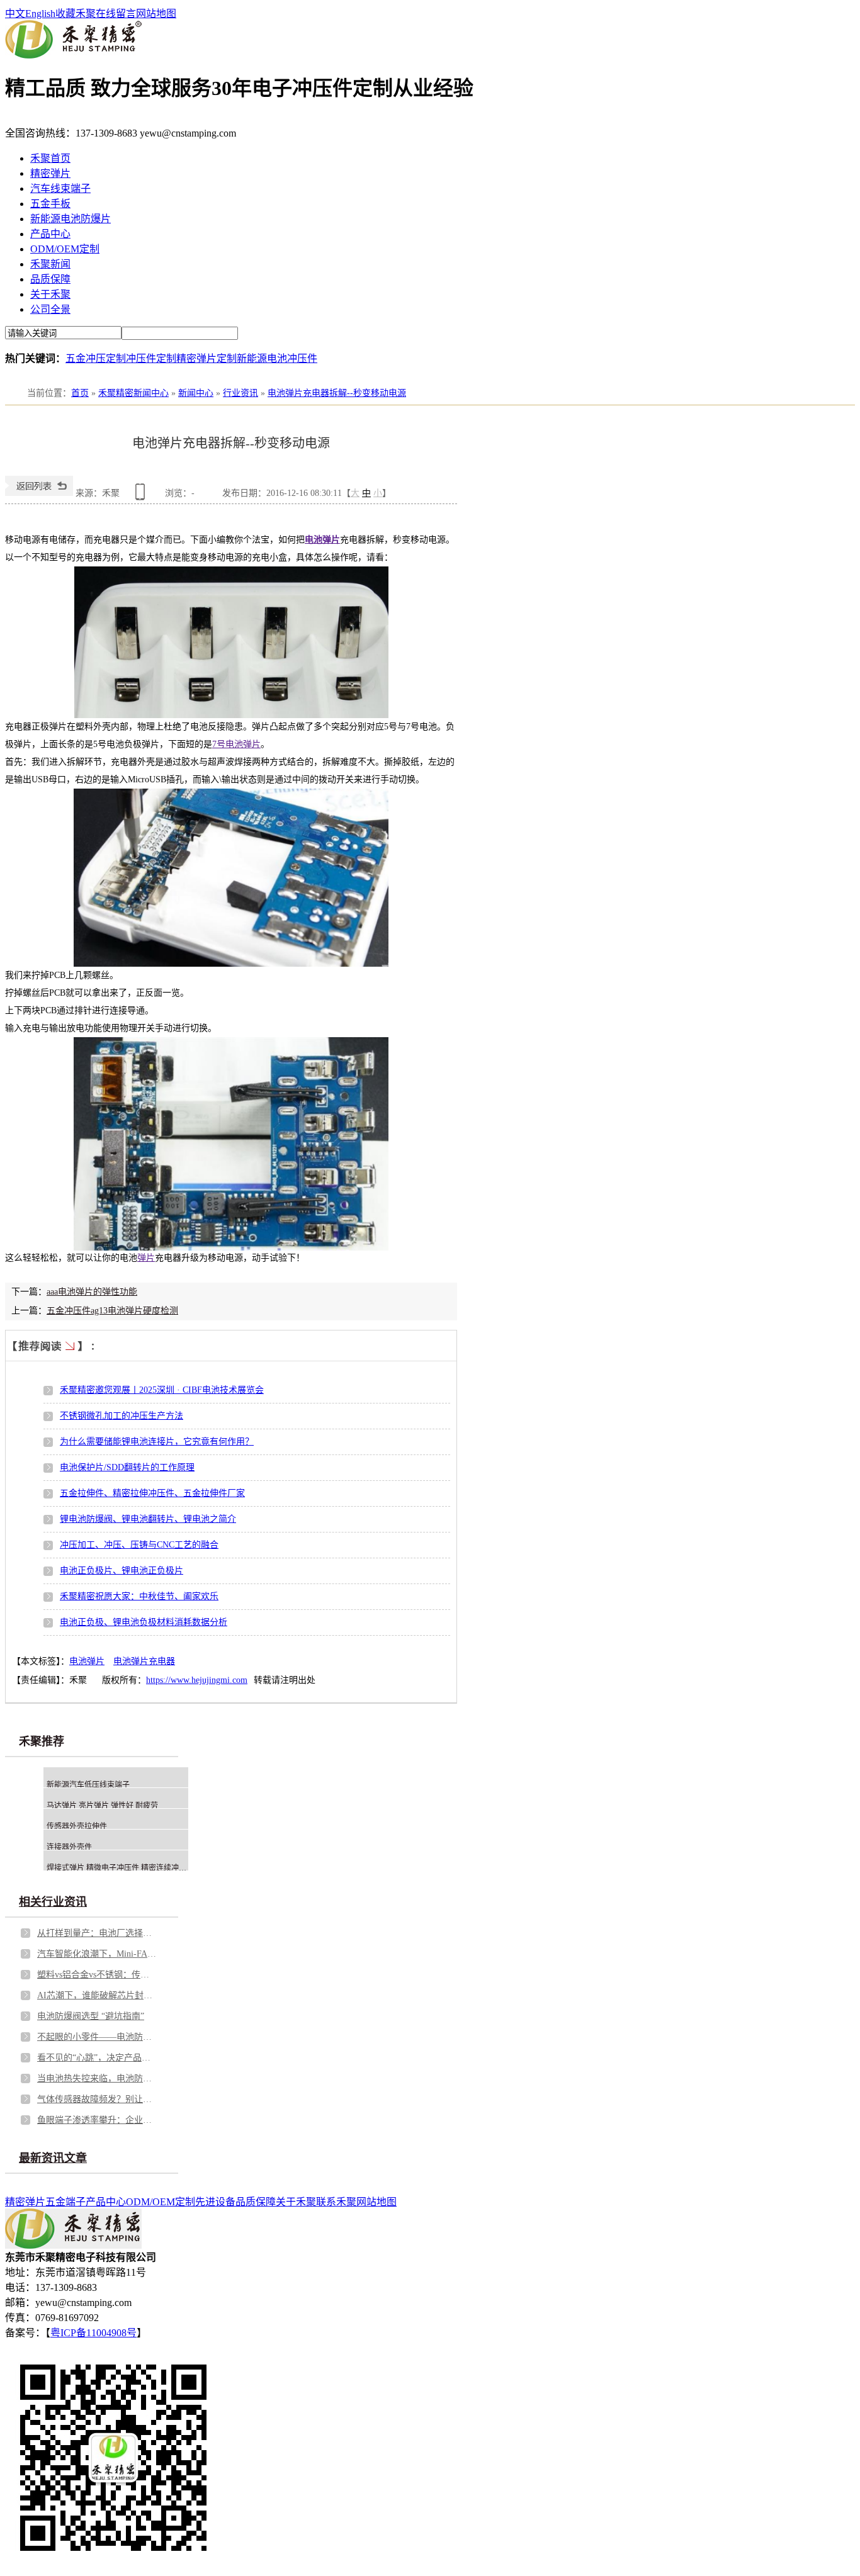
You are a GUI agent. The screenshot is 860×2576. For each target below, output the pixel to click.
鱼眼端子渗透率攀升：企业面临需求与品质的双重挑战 (97, 2120)
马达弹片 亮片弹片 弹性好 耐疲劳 (102, 1806)
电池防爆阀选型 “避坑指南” (91, 2016)
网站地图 (156, 14)
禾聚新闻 (50, 264)
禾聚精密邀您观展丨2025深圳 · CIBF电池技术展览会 (162, 1390)
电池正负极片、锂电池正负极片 (122, 1571)
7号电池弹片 (236, 744)
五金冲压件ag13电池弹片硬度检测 (112, 1311)
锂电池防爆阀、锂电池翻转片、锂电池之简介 (148, 1519)
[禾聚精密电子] (73, 55)
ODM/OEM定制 (65, 249)
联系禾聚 (336, 2202)
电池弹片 (322, 540)
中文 (15, 14)
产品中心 (50, 234)
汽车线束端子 (60, 188)
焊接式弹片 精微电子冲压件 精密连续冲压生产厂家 (132, 1868)
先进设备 (215, 2202)
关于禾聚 (50, 294)
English (40, 14)
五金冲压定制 (96, 358)
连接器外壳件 (69, 1847)
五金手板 (50, 204)
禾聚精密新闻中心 (133, 393)
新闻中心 (196, 393)
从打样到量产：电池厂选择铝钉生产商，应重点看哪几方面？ (97, 1933)
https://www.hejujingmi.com (197, 1680)
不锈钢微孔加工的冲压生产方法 (122, 1416)
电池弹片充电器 (144, 1661)
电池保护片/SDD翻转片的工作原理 (127, 1467)
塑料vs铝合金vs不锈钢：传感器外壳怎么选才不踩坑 (97, 1975)
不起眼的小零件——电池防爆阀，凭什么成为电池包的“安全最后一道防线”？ (97, 2037)
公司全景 (50, 309)
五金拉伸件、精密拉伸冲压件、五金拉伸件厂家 (152, 1493)
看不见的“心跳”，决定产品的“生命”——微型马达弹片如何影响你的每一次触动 (97, 2058)
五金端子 (65, 2202)
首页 (80, 393)
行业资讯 (240, 393)
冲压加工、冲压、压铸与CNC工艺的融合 (139, 1545)
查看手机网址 (142, 496)
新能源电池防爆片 (71, 219)
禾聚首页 (50, 158)
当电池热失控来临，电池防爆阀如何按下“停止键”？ (97, 2078)
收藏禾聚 (76, 14)
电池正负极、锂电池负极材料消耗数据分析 (144, 1622)
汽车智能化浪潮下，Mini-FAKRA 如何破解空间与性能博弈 (97, 1954)
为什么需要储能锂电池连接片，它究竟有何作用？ (157, 1442)
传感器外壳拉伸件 (77, 1826)
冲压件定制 (151, 358)
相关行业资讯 (53, 1902)
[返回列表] (39, 493)
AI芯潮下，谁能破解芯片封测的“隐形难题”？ (97, 1995)
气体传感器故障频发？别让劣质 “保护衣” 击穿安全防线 (97, 2099)
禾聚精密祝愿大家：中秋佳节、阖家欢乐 (139, 1596)
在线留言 (116, 14)
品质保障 (50, 279)
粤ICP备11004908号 (93, 2333)
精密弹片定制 (207, 358)
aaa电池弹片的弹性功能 (92, 1292)
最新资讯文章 (53, 2158)
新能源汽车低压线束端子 (88, 1785)
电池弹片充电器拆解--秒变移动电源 (337, 393)
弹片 (146, 1258)
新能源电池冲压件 (277, 358)
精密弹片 (50, 173)
